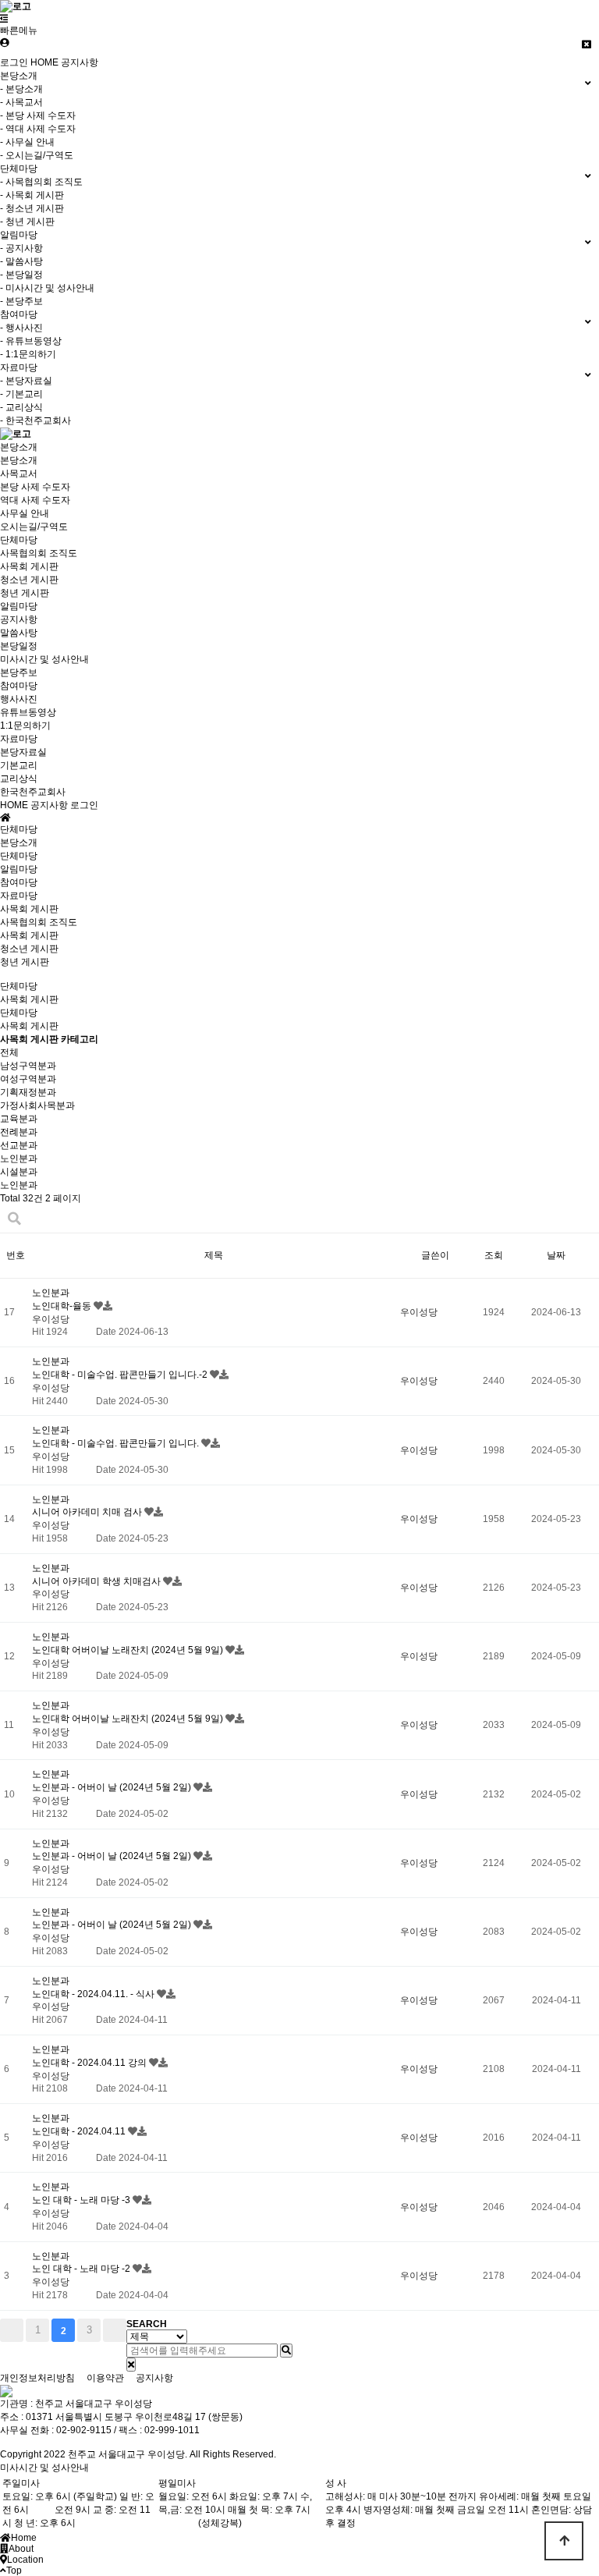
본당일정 (19, 646)
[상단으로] (564, 2541)
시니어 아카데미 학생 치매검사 (97, 1581)
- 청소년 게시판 (32, 208)
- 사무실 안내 (27, 142)
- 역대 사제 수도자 (38, 129)
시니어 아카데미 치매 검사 (88, 1512)
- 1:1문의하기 (28, 354)
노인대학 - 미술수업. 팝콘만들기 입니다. (117, 1443)
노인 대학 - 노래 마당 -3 (82, 2200)
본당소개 (19, 447)
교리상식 (19, 779)
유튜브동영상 (28, 712)
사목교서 (19, 474)
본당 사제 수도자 (35, 487)
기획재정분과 (28, 1092)
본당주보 (19, 672)
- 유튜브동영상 (31, 341)
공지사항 (80, 62)
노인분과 (19, 1158)
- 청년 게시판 (27, 222)
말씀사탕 (19, 633)
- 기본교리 (21, 394)
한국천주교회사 (33, 792)
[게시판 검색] (14, 1219)
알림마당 (19, 606)
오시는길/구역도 (34, 527)
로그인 (14, 62)
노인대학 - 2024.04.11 (80, 2131)
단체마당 (19, 540)
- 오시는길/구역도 (37, 155)
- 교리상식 (21, 407)
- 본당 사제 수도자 (38, 115)
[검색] (286, 2351)
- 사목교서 (21, 102)
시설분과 (19, 1172)
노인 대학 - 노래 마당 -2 (82, 2269)
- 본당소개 (21, 89)
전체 (9, 1052)
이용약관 (105, 2378)
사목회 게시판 (29, 566)
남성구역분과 (28, 1066)
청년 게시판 (25, 593)
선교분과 (19, 1145)
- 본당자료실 (26, 381)
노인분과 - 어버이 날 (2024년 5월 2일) (113, 1787)
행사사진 (19, 699)
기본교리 (19, 765)
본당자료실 (23, 752)
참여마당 (19, 686)
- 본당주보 (21, 301)
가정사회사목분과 (37, 1105)
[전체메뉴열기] (4, 19)
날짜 (556, 1255)
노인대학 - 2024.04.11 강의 (90, 2063)
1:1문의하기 (25, 726)
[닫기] (131, 2365)
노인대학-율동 (63, 1306)
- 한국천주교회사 (35, 420)
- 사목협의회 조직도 (41, 182)
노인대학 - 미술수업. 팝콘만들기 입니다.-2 (121, 1375)
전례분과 (19, 1132)
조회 (494, 1255)
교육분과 (19, 1119)
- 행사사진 (21, 328)
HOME (44, 62)
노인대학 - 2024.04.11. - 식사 (94, 1994)
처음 (12, 2330)
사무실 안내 (25, 513)
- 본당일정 (21, 275)
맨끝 (115, 2330)
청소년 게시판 (29, 580)
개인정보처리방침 (37, 2378)
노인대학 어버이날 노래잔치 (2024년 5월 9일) (129, 1650)
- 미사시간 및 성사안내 (47, 288)
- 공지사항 (21, 248)
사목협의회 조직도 (39, 553)
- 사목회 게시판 (32, 195)
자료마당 (19, 739)
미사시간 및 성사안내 (44, 659)
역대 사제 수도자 (35, 500)
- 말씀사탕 (21, 261)
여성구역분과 (28, 1079)
